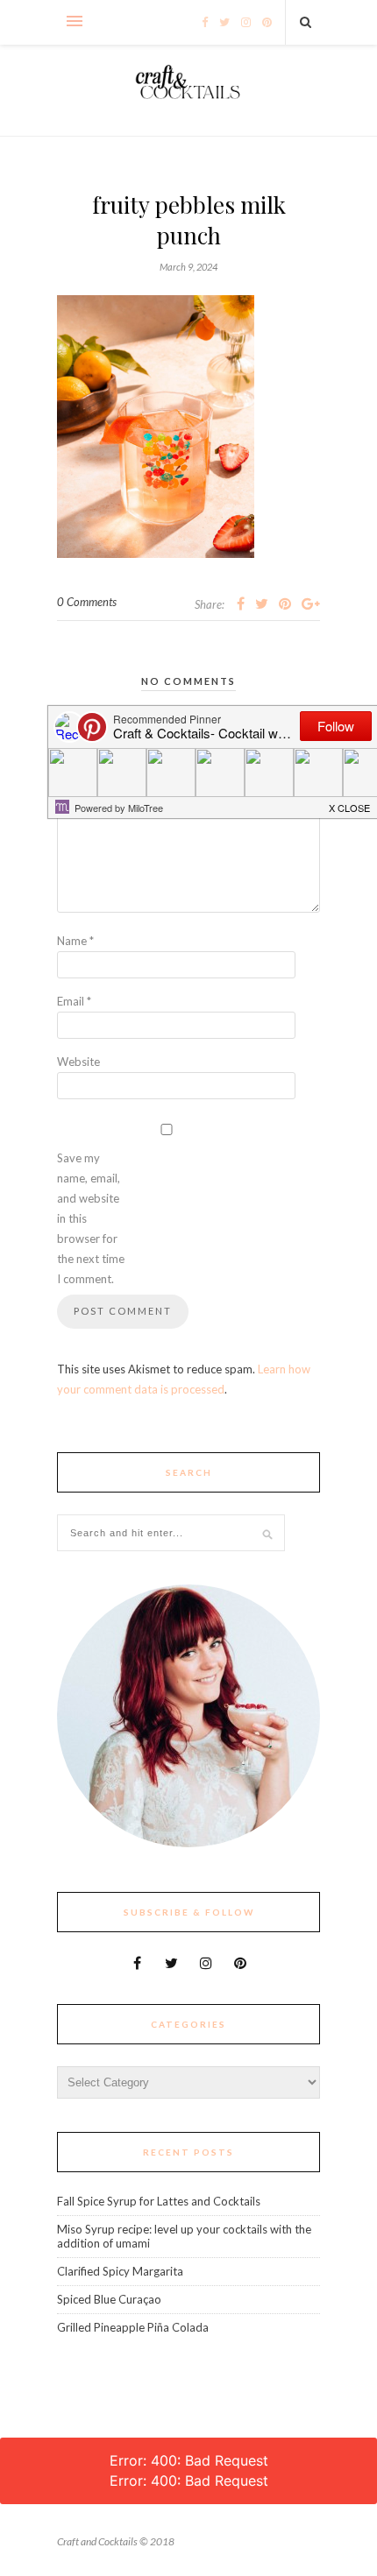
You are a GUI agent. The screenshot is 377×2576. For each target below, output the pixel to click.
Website (78, 1062)
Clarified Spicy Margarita (120, 2271)
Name (75, 941)
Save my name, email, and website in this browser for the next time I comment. (91, 1218)
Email (74, 1001)
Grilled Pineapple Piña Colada (133, 2327)
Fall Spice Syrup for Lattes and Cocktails (159, 2201)
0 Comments (87, 602)
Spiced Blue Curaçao (109, 2299)
